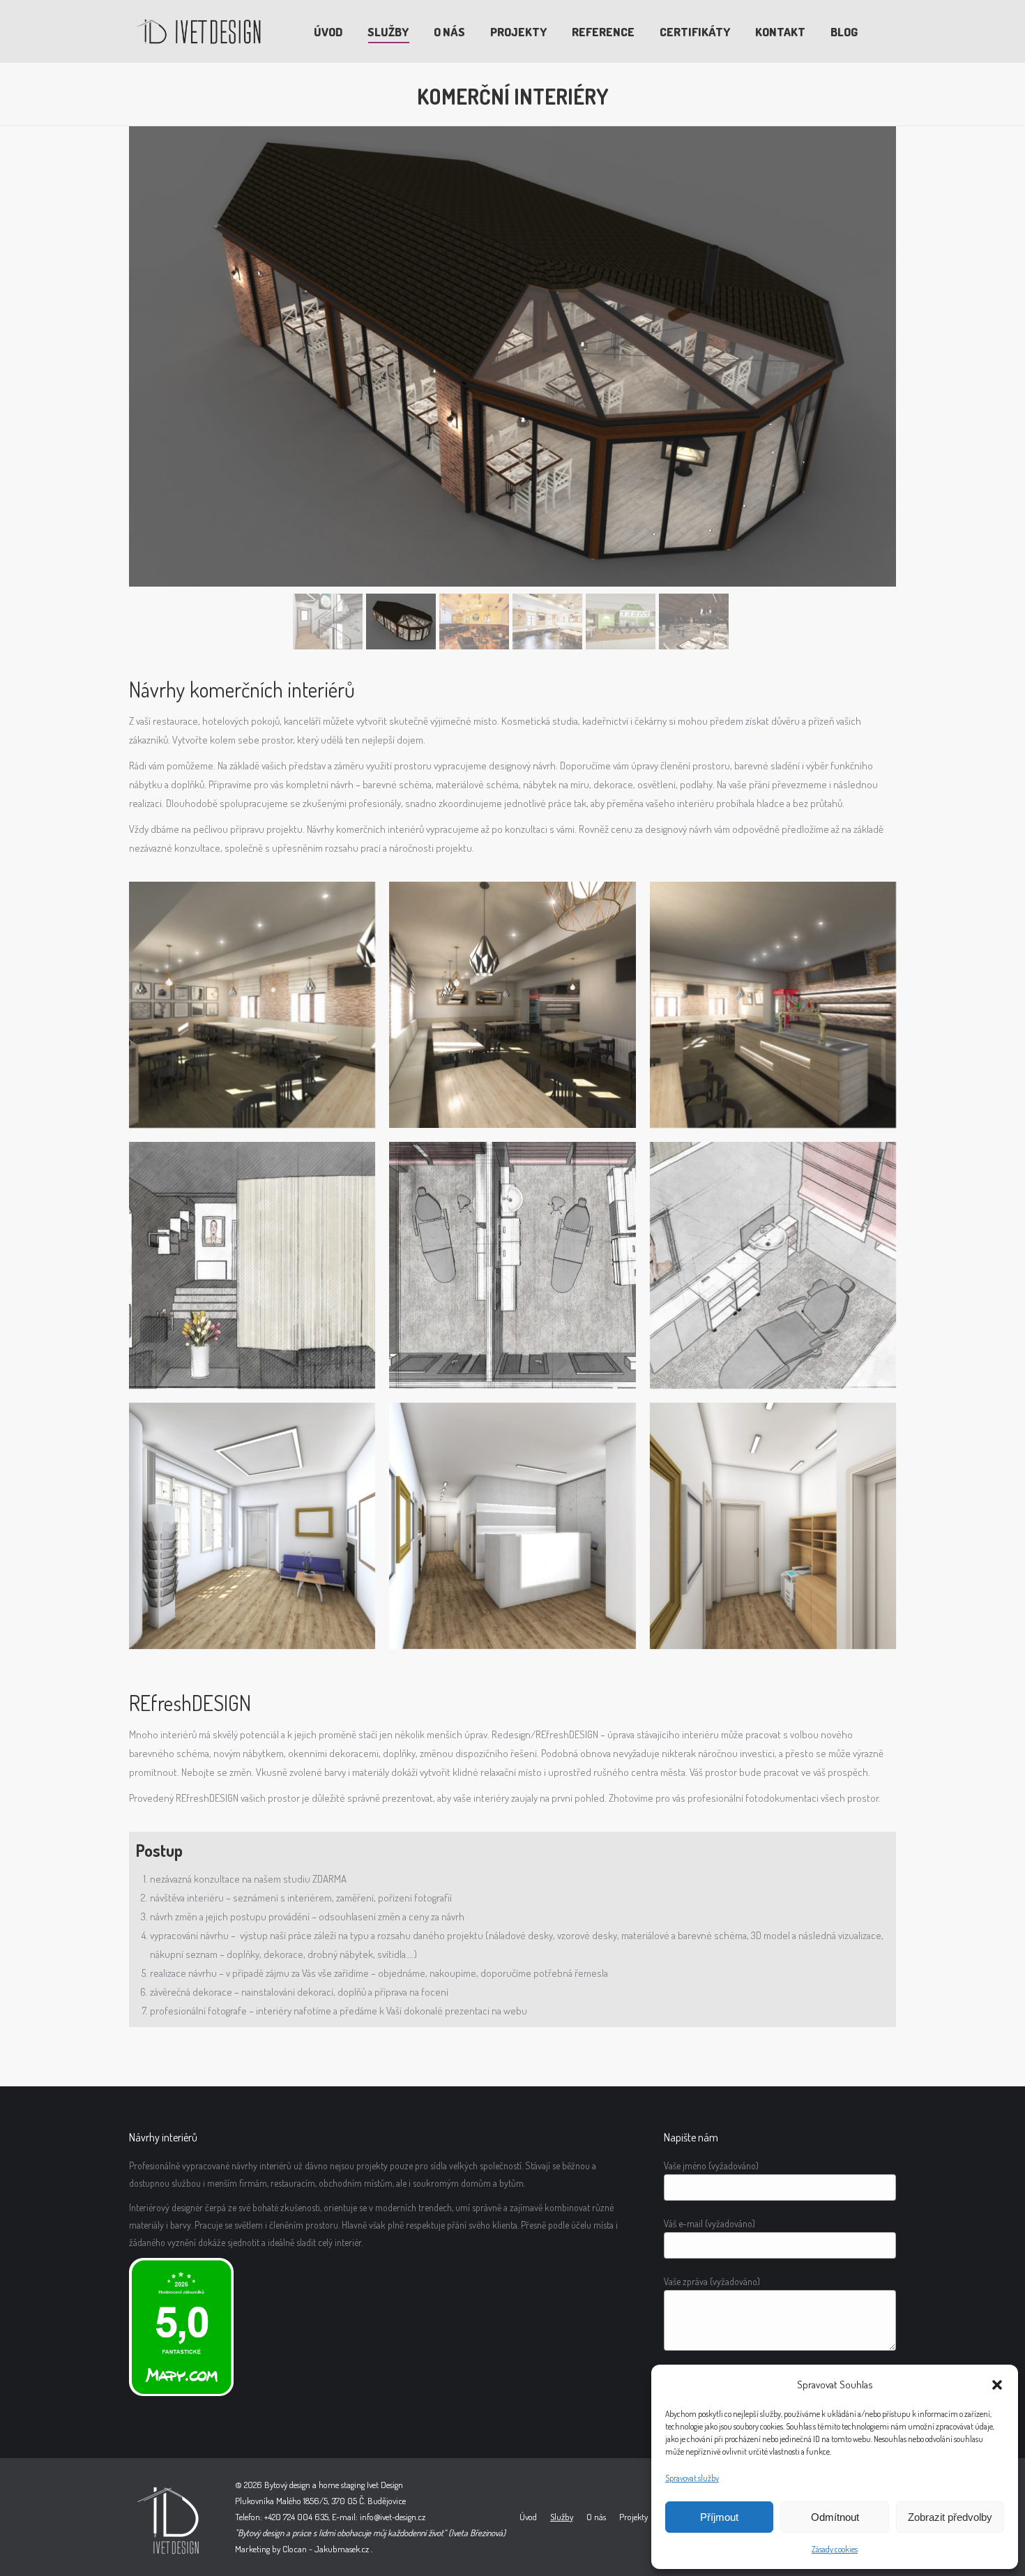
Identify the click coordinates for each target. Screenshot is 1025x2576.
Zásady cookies (835, 2549)
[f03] (773, 1005)
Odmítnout (835, 2517)
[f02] (252, 1005)
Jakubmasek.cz (342, 2549)
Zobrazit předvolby (950, 2517)
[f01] (512, 1005)
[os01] (773, 1265)
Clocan (295, 2549)
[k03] (773, 1526)
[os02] (512, 1265)
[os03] (252, 1265)
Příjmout (719, 2517)
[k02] (252, 1526)
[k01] (512, 1526)
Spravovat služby (692, 2478)
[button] (997, 2385)
